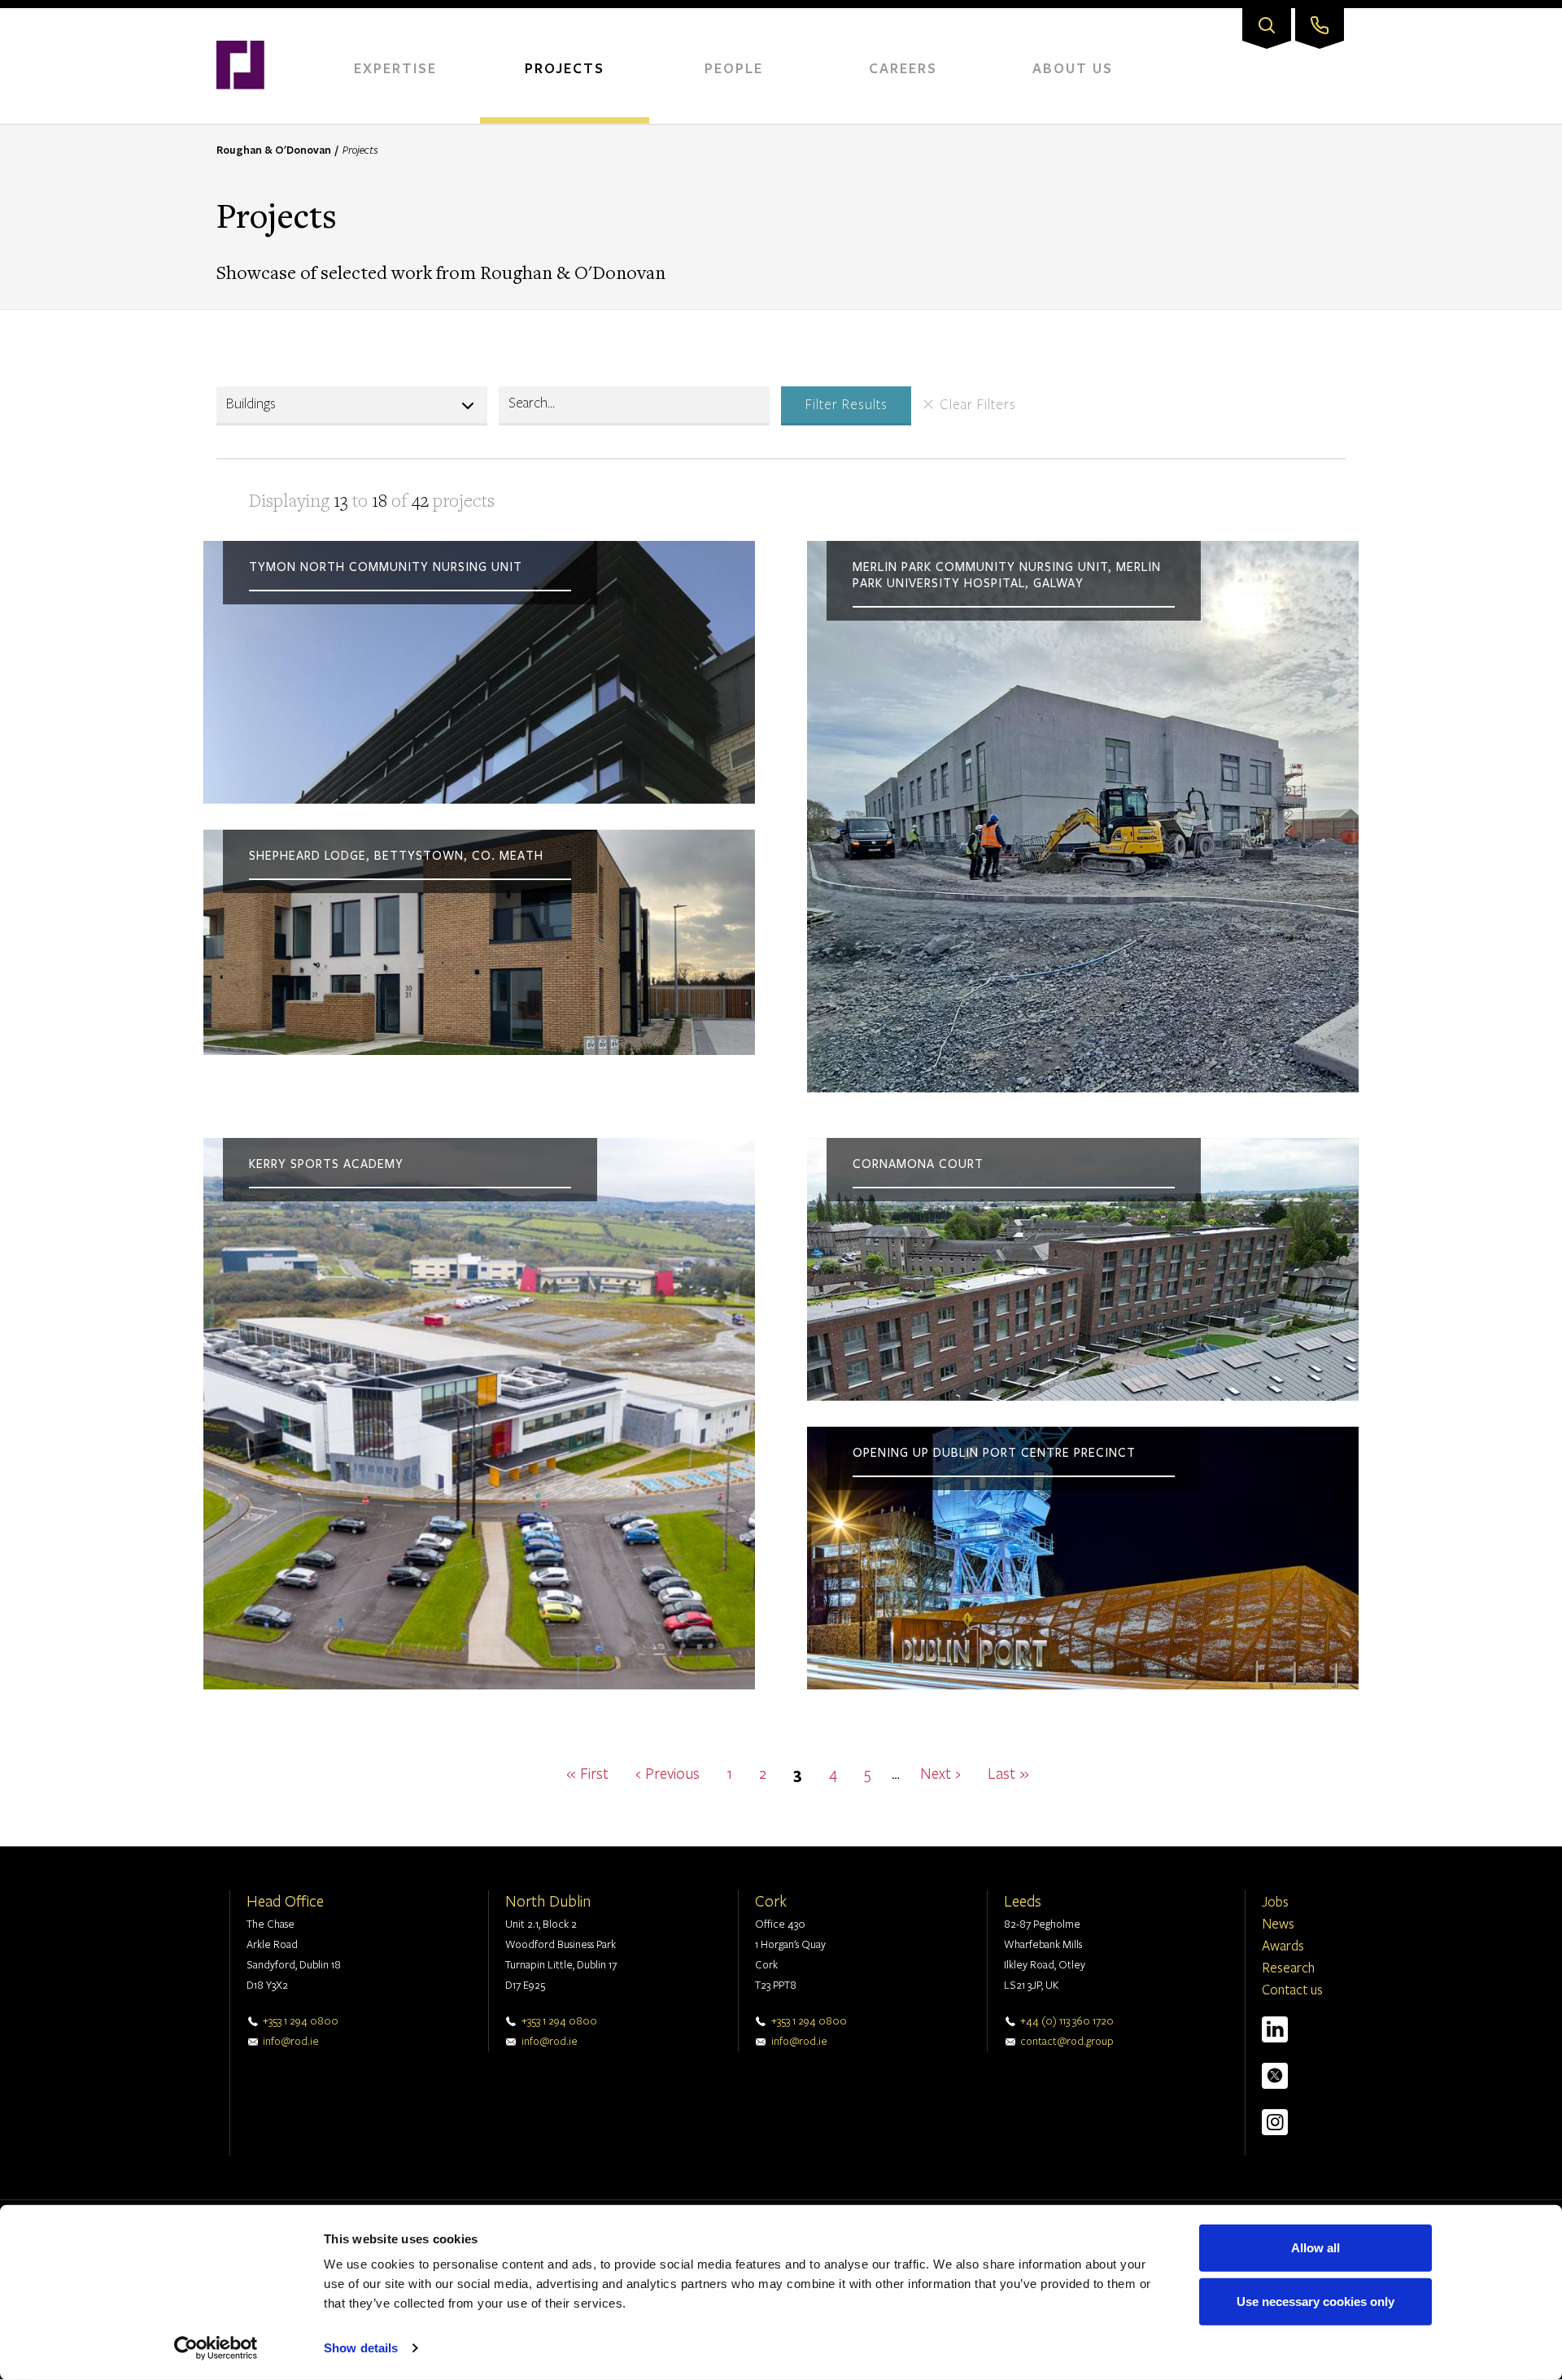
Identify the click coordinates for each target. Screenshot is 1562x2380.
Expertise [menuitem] (395, 68)
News (1278, 1923)
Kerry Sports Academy (326, 1164)
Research (1288, 1967)
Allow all (1315, 2248)
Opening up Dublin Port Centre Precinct (994, 1453)
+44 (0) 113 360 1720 (1067, 2020)
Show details (361, 2348)
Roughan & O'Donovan (274, 150)
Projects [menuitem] (565, 68)
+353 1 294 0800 (301, 2020)
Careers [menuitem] (903, 68)
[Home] (240, 16)
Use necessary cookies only (1315, 2301)
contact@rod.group (1067, 2041)
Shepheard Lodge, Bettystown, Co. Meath (396, 856)
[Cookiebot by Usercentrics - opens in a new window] (216, 2348)
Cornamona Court (918, 1164)
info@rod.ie (291, 2041)
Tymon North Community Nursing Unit (386, 567)
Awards (1283, 1945)
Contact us (1292, 1989)
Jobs (1275, 1901)
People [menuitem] (734, 68)
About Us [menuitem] (1073, 68)
